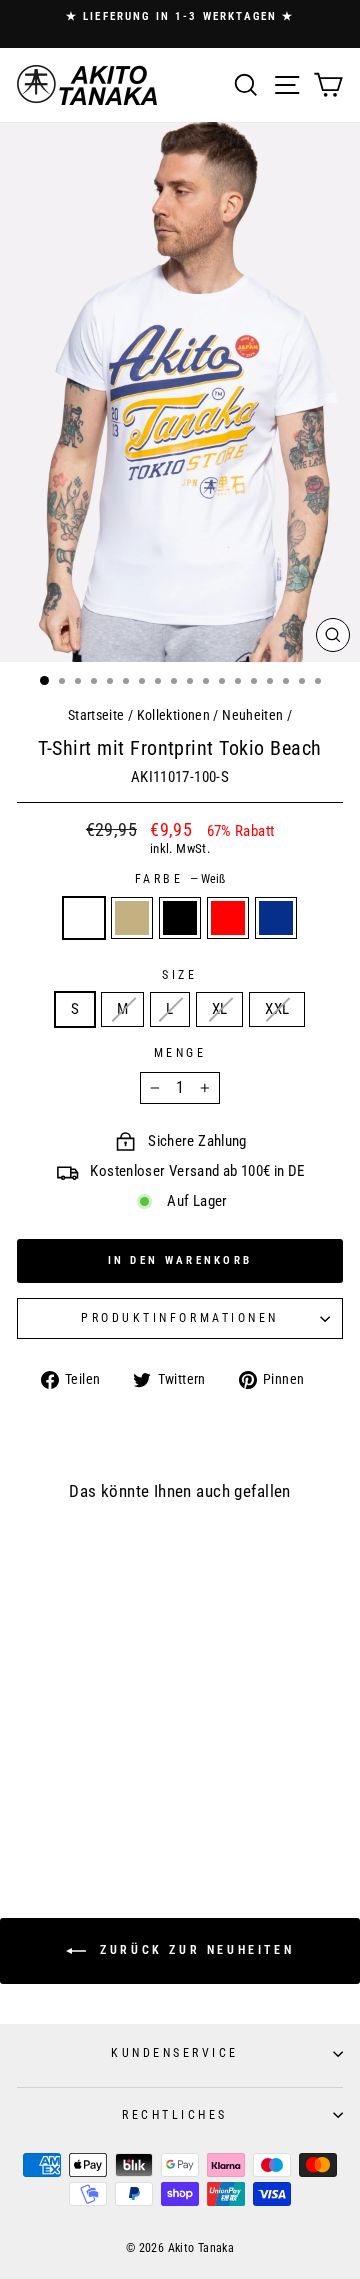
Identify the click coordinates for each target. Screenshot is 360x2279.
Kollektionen (173, 715)
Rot (228, 918)
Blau (276, 918)
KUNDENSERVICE (175, 2053)
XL (220, 1009)
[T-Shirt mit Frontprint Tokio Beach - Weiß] (40, 1802)
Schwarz (180, 918)
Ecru (132, 918)
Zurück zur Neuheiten (194, 1950)
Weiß (84, 918)
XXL (277, 1009)
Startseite (96, 715)
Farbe (180, 879)
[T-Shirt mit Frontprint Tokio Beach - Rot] (97, 1802)
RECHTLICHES (175, 2115)
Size (179, 975)
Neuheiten (252, 715)
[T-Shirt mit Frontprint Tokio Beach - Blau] (116, 1802)
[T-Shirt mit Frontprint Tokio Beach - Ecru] (59, 1802)
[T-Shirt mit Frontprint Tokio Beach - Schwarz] (78, 1802)
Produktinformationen (180, 1318)
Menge (180, 1053)
